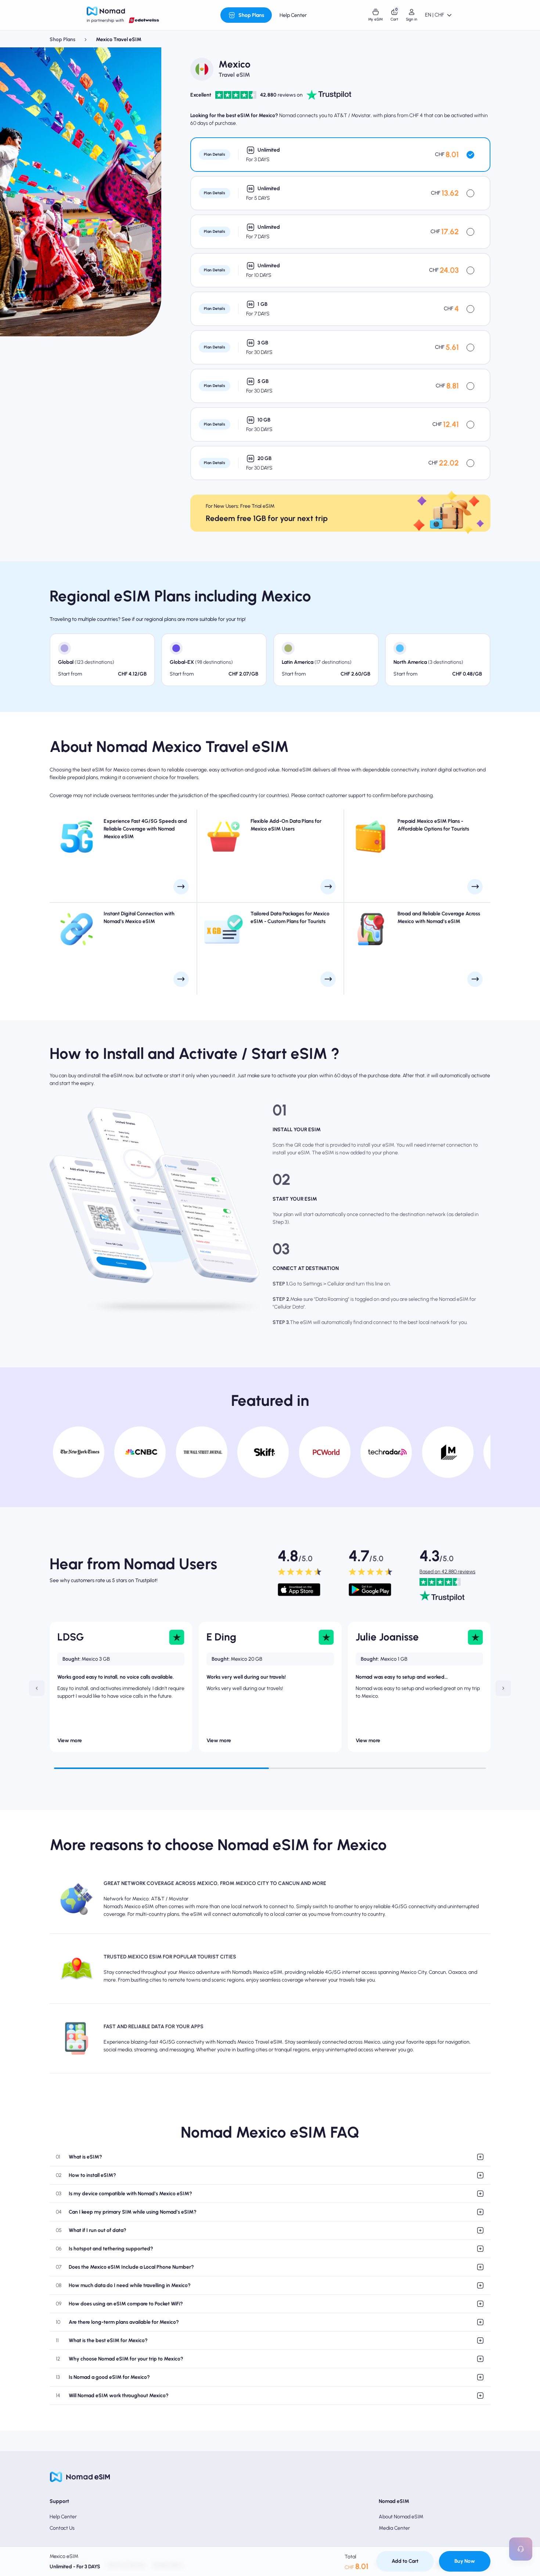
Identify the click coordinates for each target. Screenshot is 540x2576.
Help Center (63, 2517)
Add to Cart (405, 2561)
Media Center (394, 2528)
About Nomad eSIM (401, 2517)
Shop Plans (62, 39)
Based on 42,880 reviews (447, 1572)
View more (70, 1741)
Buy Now (465, 2561)
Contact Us (62, 2528)
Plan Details (215, 154)
